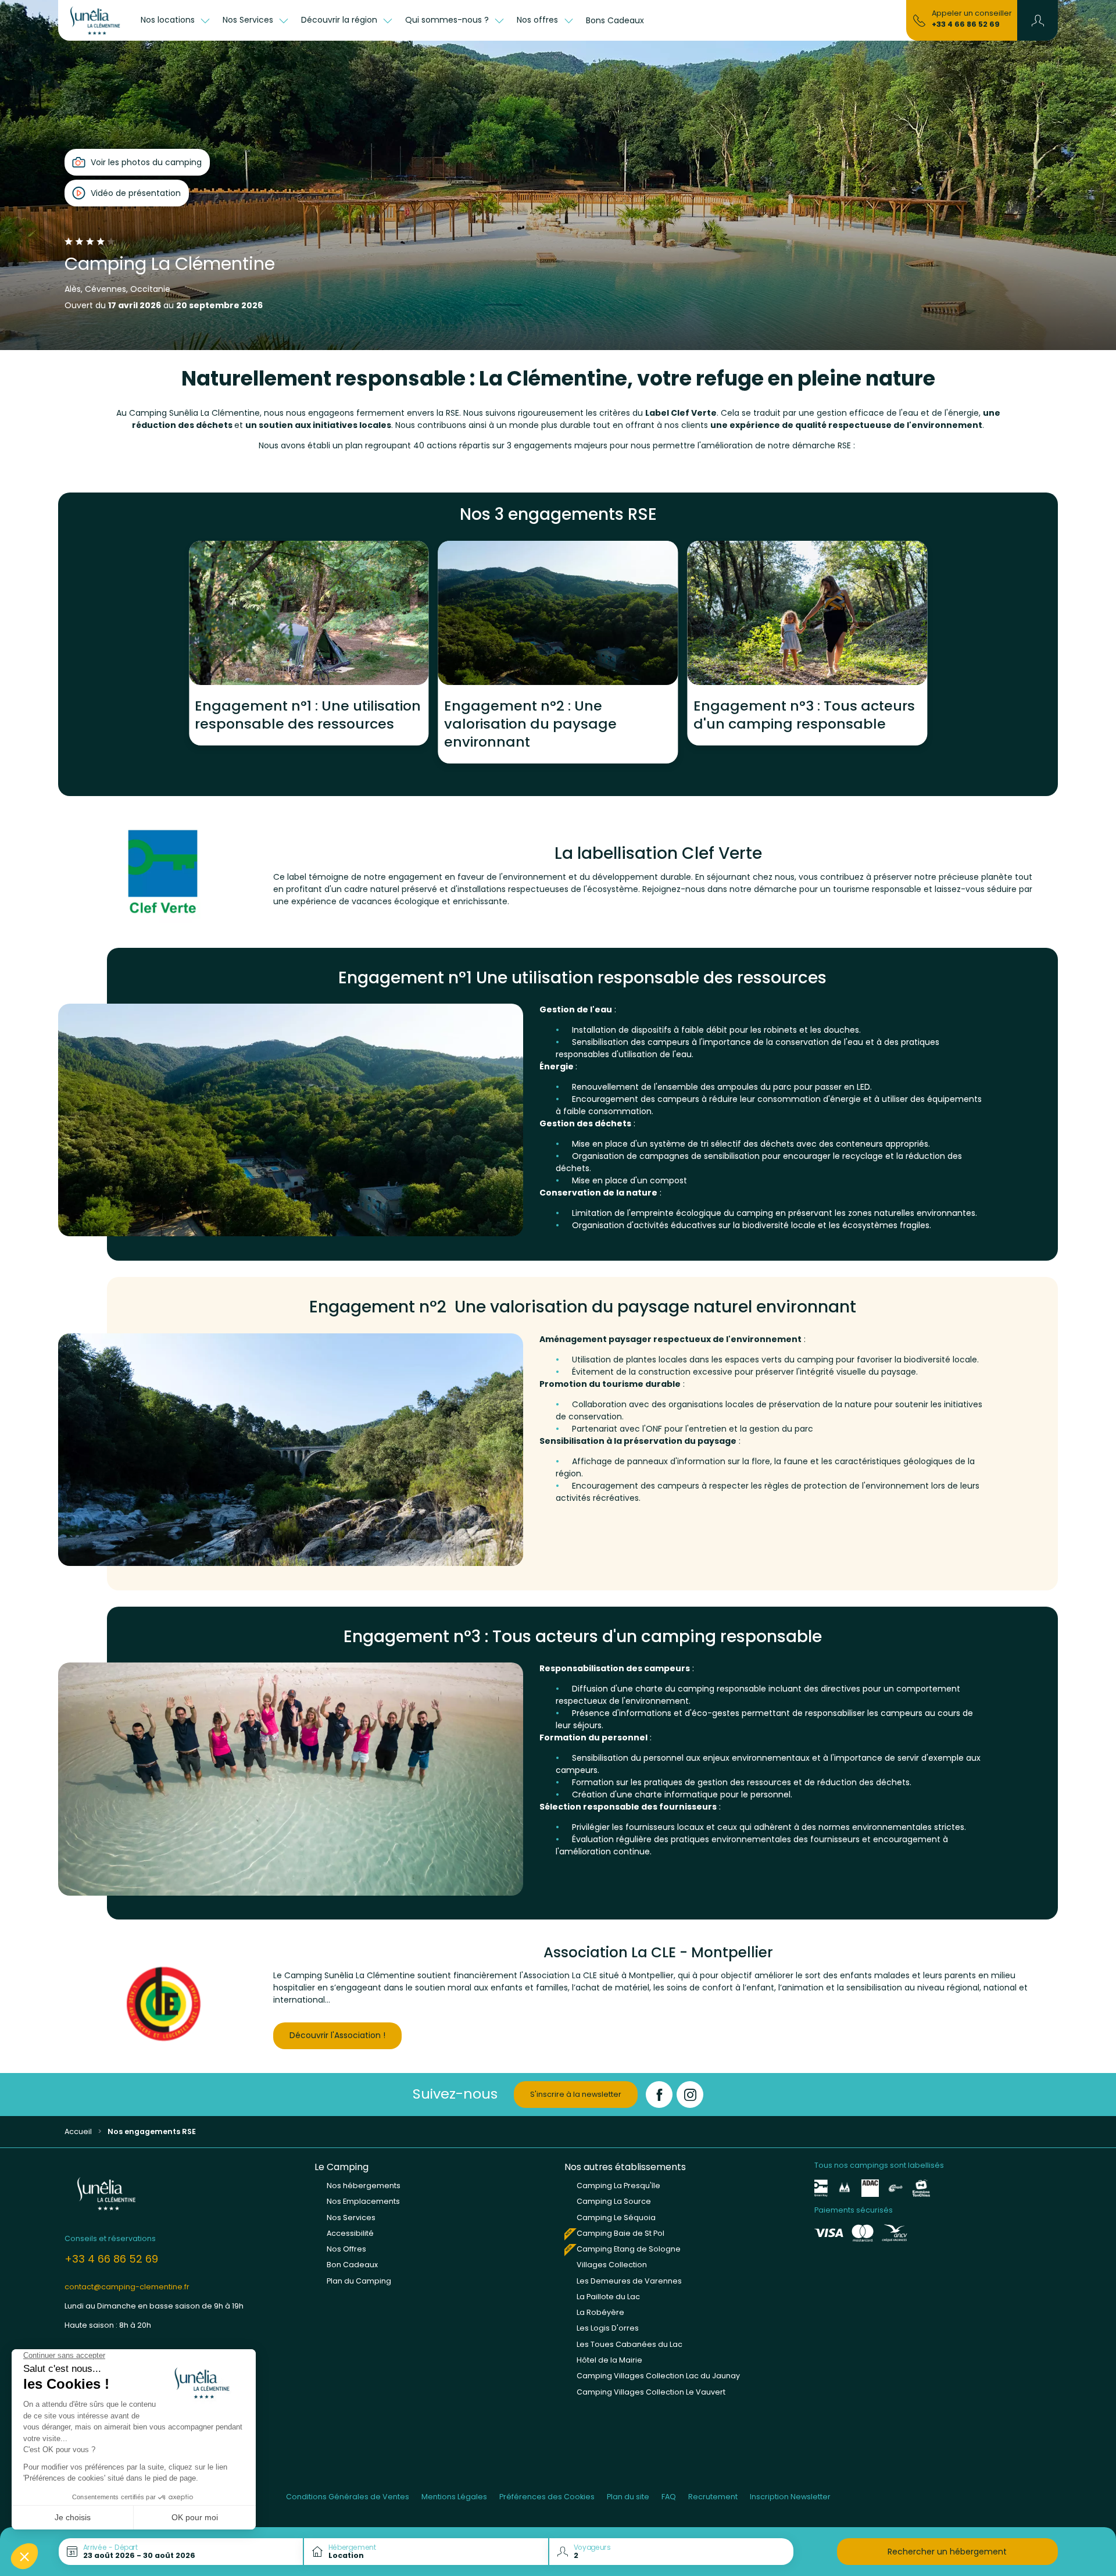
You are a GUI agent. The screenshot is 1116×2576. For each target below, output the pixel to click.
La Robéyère (600, 2312)
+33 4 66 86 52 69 (966, 24)
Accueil (78, 2131)
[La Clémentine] (96, 20)
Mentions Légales (454, 2497)
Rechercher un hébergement (947, 2552)
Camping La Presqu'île (618, 2186)
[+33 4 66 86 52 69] (919, 20)
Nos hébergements (364, 2186)
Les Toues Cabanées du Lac (629, 2344)
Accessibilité (350, 2233)
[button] (1038, 20)
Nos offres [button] (539, 20)
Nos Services (351, 2218)
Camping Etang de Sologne (629, 2249)
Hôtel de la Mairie (609, 2360)
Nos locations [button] (169, 20)
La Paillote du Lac (608, 2297)
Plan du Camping (359, 2281)
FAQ (669, 2497)
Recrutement (713, 2497)
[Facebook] (659, 2095)
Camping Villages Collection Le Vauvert (651, 2392)
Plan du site (628, 2497)
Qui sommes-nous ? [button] (448, 20)
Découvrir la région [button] (340, 20)
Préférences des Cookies (547, 2497)
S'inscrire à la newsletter (576, 2094)
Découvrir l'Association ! (337, 2035)
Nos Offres (346, 2249)
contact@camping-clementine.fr (127, 2287)
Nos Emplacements (363, 2201)
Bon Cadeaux (352, 2265)
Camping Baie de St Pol (620, 2233)
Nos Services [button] (249, 20)
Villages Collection (612, 2265)
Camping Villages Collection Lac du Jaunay (658, 2376)
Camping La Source (614, 2201)
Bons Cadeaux (615, 20)
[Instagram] (690, 2095)
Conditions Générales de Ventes (348, 2497)
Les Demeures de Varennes (629, 2281)
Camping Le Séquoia (616, 2218)
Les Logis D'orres (608, 2328)
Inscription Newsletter (790, 2497)
